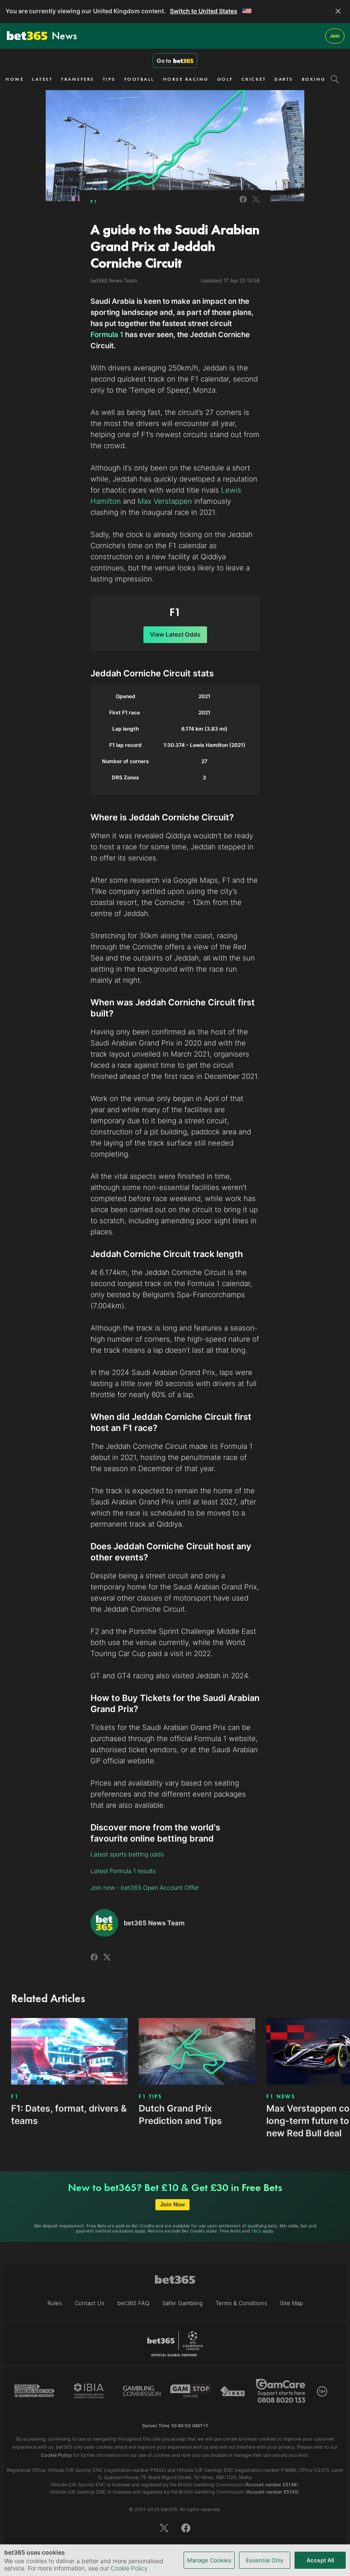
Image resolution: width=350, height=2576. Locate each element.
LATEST (42, 79)
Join (335, 36)
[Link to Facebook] (243, 204)
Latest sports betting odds (127, 1854)
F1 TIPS (150, 2097)
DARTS (284, 79)
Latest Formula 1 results (123, 1871)
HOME (15, 79)
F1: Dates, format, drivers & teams (69, 2115)
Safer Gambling (182, 2303)
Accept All (320, 2560)
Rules (55, 2303)
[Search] (335, 79)
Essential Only (265, 2560)
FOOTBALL (139, 79)
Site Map (292, 2303)
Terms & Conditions (241, 2303)
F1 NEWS (281, 2097)
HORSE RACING (186, 79)
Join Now (172, 2204)
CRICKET (254, 79)
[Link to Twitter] (256, 204)
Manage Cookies (209, 2560)
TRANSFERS (78, 79)
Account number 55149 (272, 2492)
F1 (94, 201)
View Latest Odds (175, 634)
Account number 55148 (271, 2485)
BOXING (314, 79)
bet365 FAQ (133, 2303)
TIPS (109, 79)
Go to (164, 61)
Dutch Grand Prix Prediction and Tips (180, 2115)
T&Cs (256, 2231)
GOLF (225, 79)
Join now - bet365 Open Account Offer (145, 1887)
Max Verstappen (165, 501)
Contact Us (90, 2303)
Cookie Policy (129, 2568)
